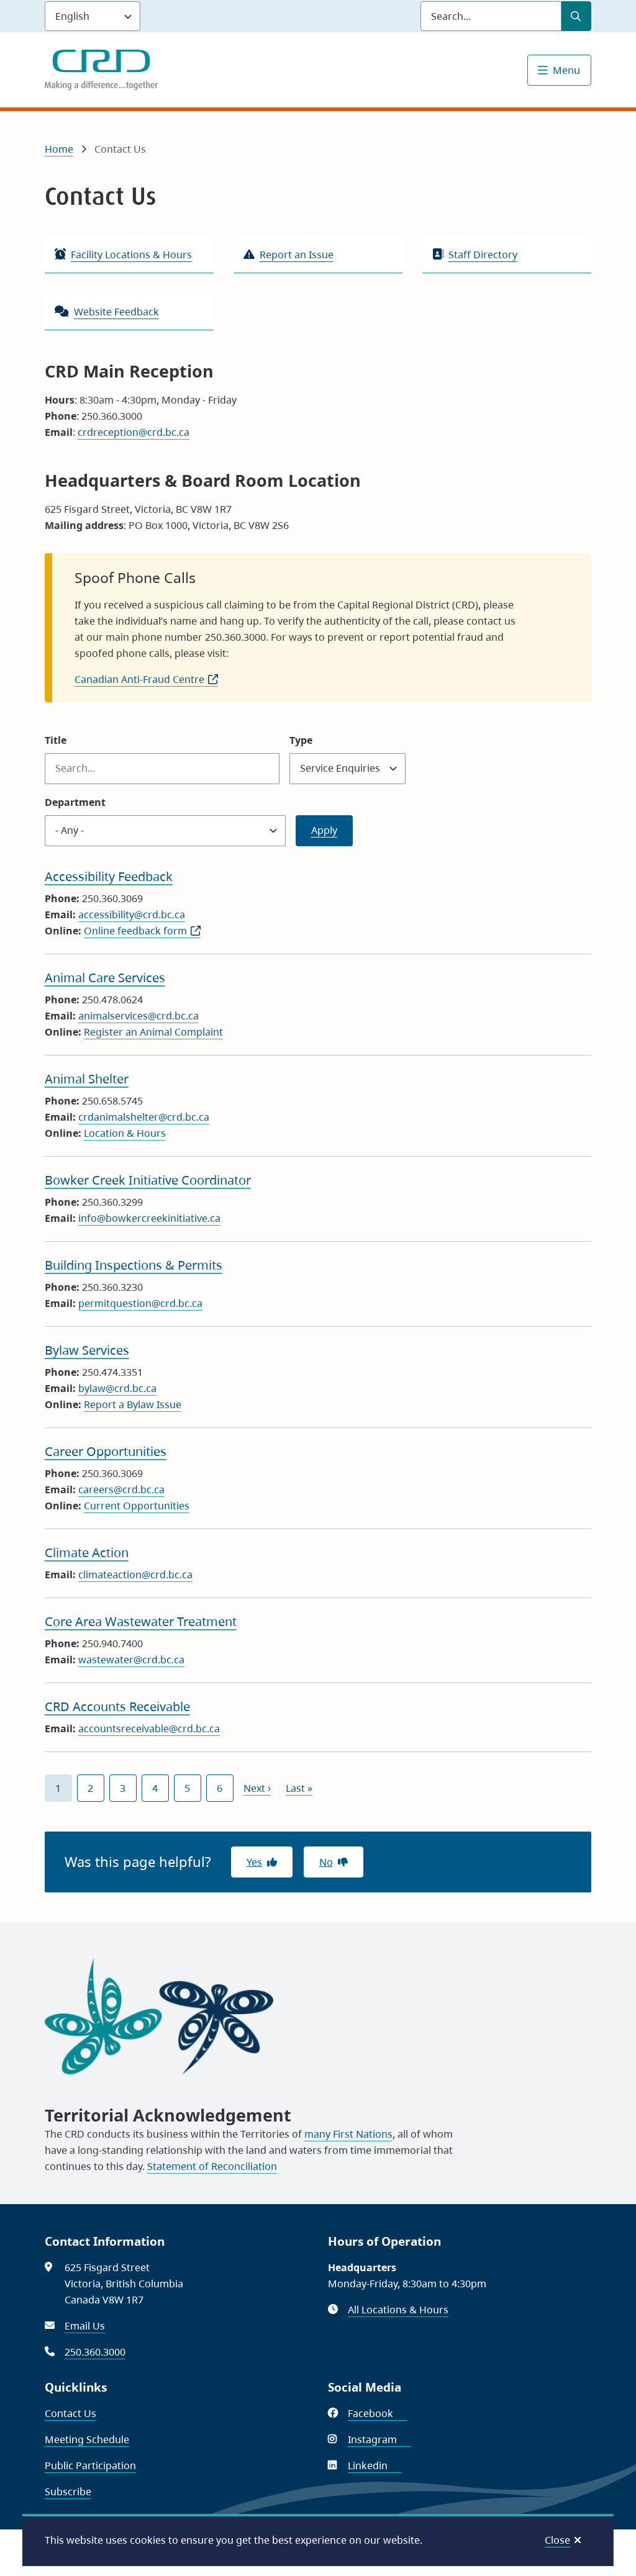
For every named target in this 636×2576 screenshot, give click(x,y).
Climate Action (87, 1552)
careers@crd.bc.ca (121, 1489)
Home (59, 149)
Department (75, 802)
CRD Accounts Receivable (117, 1706)
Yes (254, 1862)
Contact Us (70, 2413)
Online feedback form (142, 931)
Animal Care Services (105, 978)
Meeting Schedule (87, 2439)
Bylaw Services (87, 1350)
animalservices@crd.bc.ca (139, 1016)
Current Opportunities (137, 1506)
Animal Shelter (87, 1079)
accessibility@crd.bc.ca (132, 915)
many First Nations (348, 2134)
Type (301, 740)
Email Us (85, 2326)
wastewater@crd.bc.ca (131, 1660)
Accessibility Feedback (109, 876)
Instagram (379, 2439)
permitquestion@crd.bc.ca (140, 1303)
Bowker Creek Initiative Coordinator (148, 1180)
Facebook (377, 2413)
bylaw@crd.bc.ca (117, 1388)
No (326, 1862)
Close (557, 2540)
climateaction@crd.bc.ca (135, 1575)
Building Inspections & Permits (134, 1265)
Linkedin (375, 2465)
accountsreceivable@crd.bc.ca (149, 1729)
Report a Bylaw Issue (133, 1404)
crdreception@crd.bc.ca (134, 432)
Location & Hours (125, 1133)
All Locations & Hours (398, 2310)
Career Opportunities (106, 1451)
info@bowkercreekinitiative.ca (149, 1218)
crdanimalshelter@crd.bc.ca (144, 1117)
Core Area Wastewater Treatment (141, 1621)
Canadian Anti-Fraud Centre (146, 679)
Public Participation (90, 2465)
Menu (566, 70)
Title (56, 740)
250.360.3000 (95, 2352)
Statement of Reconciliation (212, 2166)
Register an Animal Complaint (153, 1032)
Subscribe (68, 2492)
